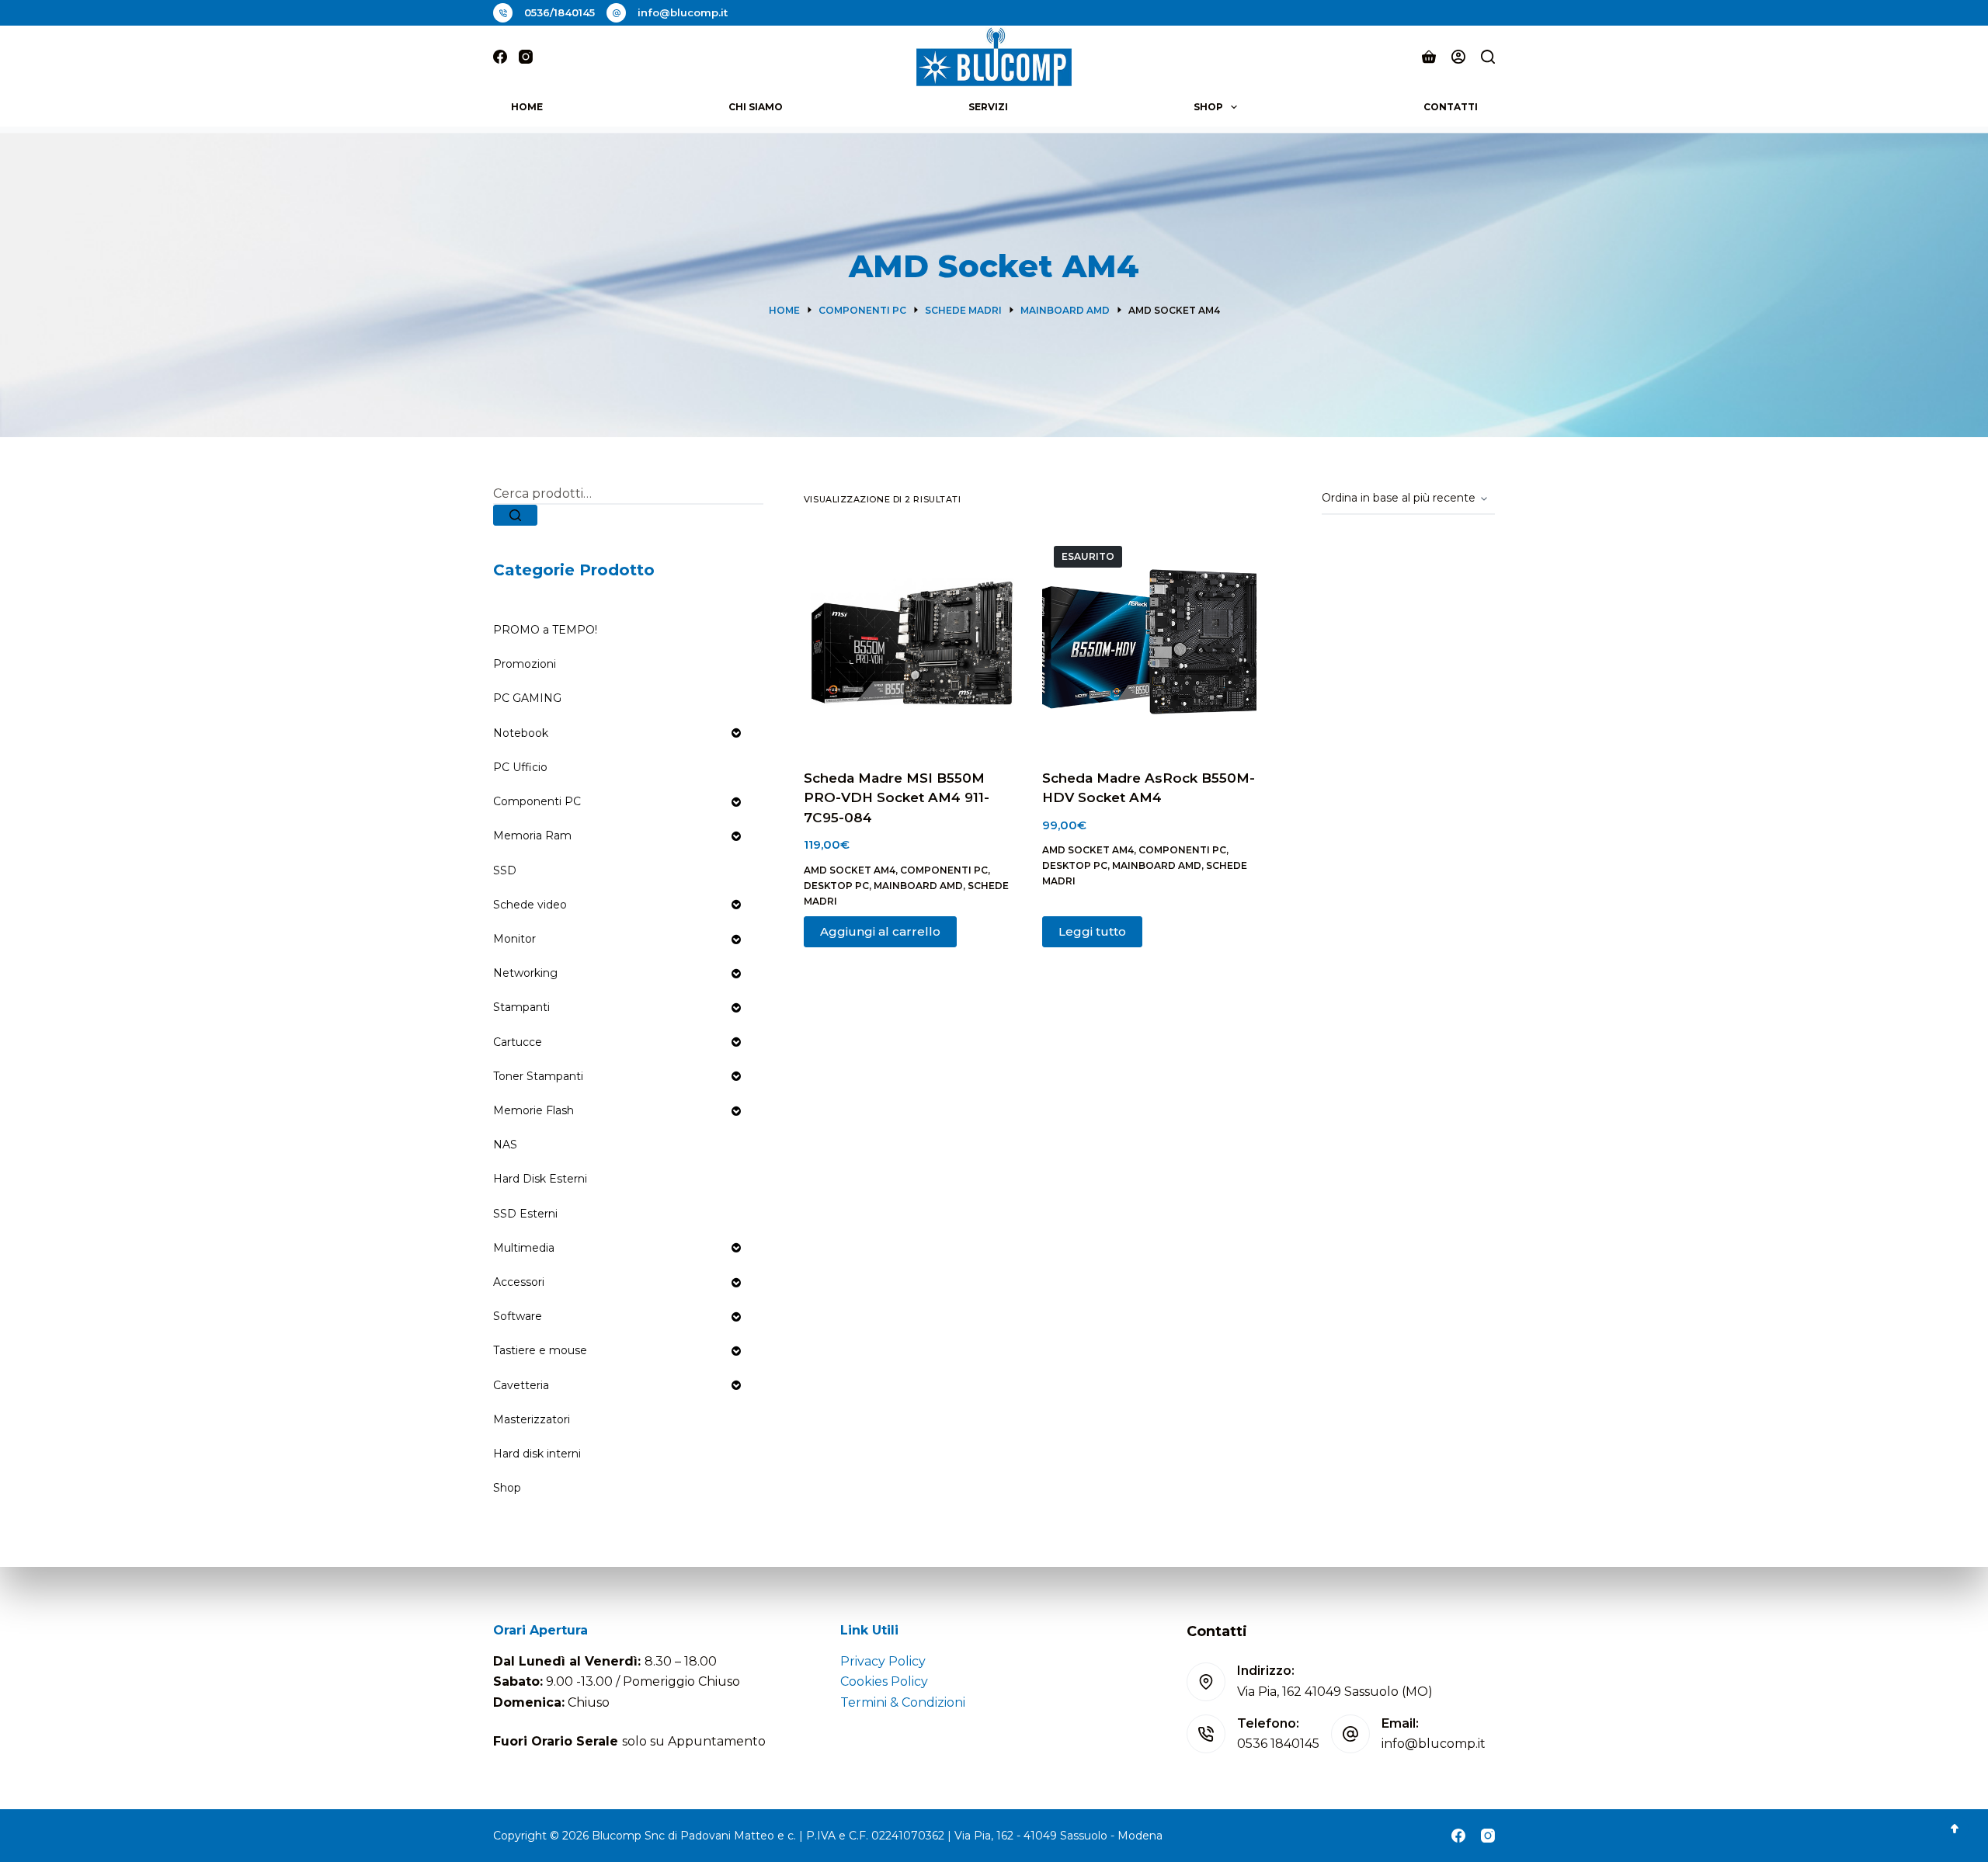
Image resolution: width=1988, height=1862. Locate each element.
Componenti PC (944, 870)
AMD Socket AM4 (850, 870)
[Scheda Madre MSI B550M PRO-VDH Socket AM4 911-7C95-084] (911, 642)
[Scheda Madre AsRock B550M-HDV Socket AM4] (1150, 642)
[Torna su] (1955, 1829)
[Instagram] (526, 57)
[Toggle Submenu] (736, 733)
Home (527, 107)
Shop (1208, 107)
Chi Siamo (756, 107)
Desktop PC (836, 886)
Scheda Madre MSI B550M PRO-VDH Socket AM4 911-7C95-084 (897, 798)
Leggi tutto (1092, 931)
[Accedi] (1458, 57)
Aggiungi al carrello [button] (880, 931)
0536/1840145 (560, 12)
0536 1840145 (1278, 1744)
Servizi (988, 107)
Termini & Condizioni (903, 1702)
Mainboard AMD (918, 886)
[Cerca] (1488, 57)
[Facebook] (500, 57)
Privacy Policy (883, 1661)
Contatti (1451, 107)
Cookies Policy (884, 1681)
